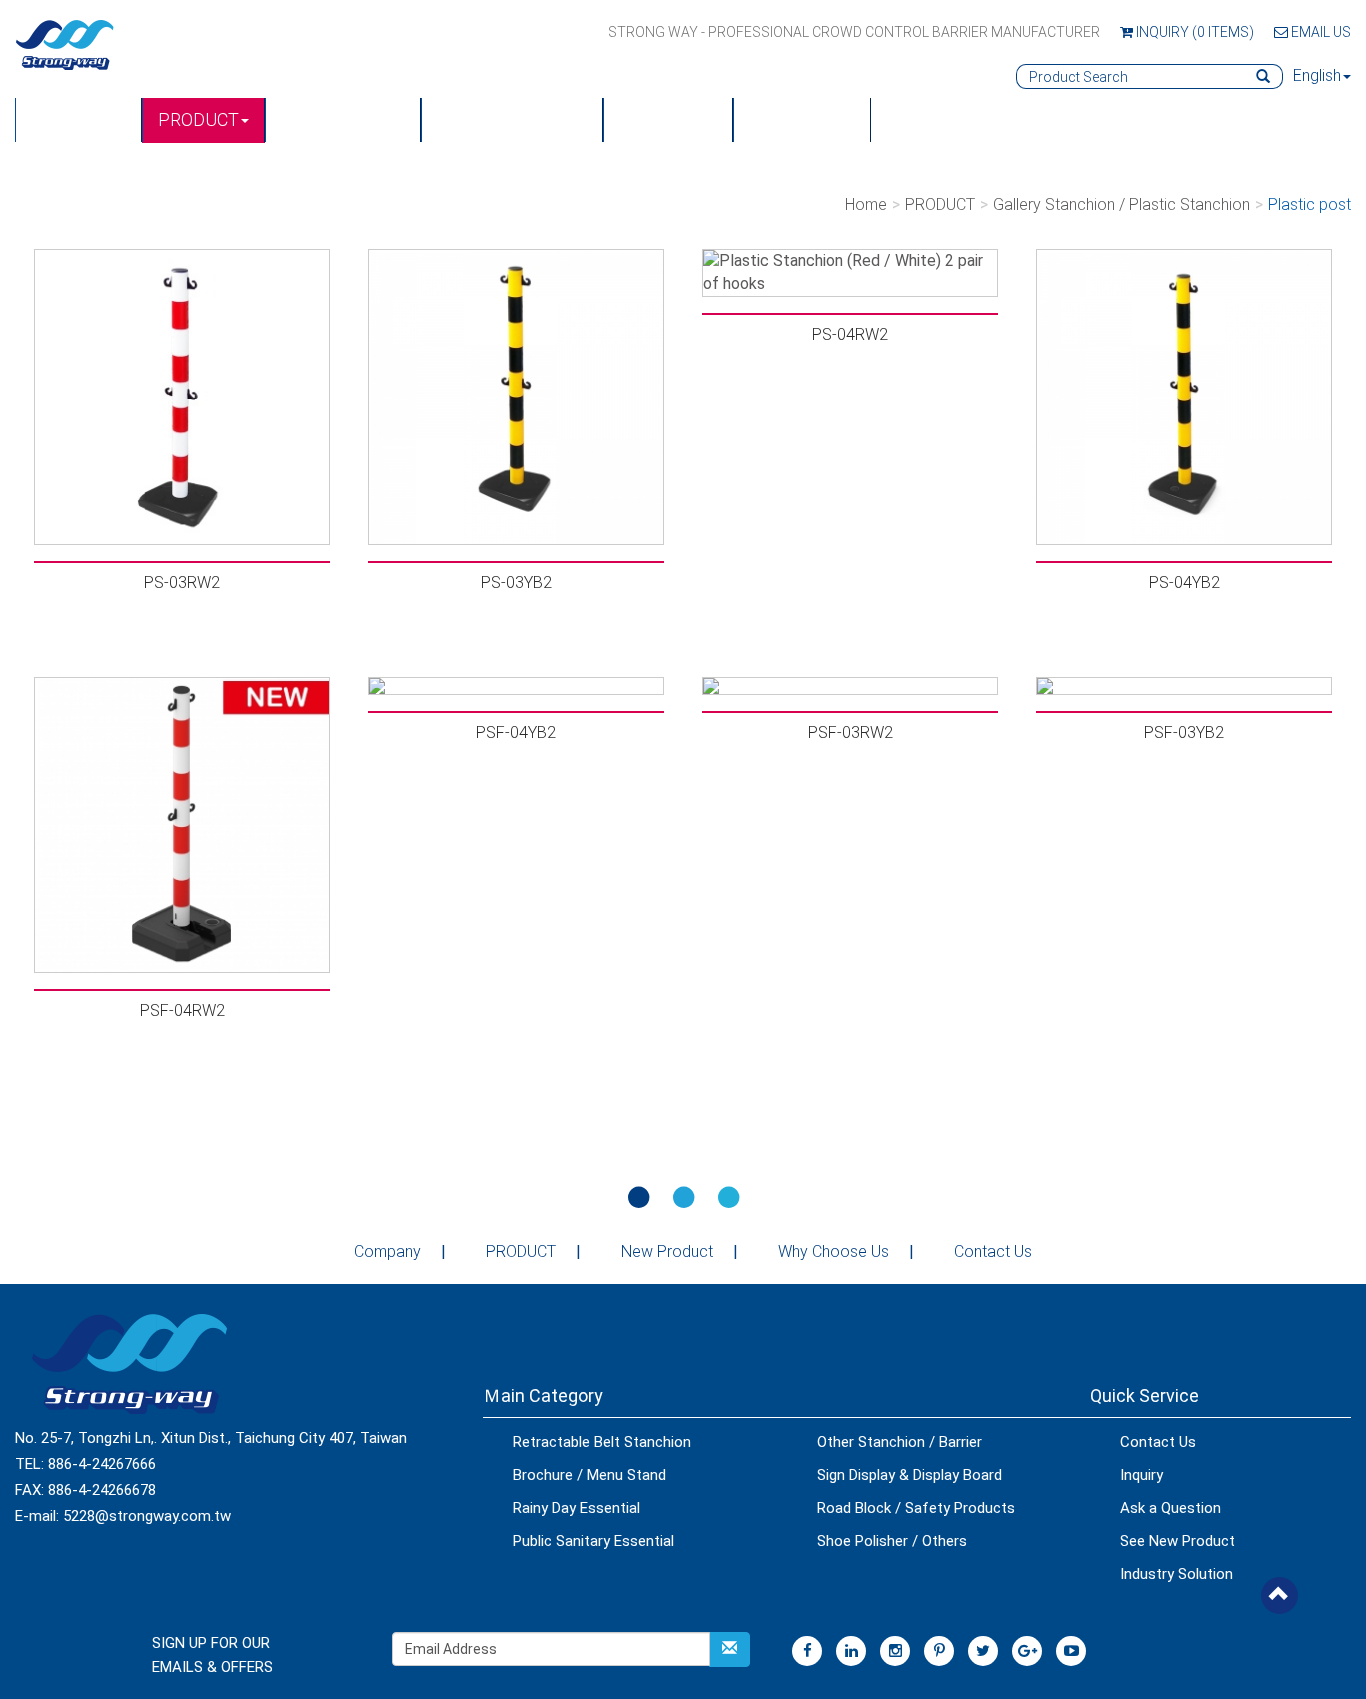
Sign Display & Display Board (909, 1475)
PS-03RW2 (182, 582)
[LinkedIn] (851, 1651)
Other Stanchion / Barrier (899, 1442)
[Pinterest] (939, 1651)
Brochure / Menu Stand (589, 1475)
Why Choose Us (833, 1251)
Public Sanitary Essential (593, 1541)
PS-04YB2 (1184, 582)
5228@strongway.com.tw (147, 1516)
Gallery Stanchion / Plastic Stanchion (1121, 204)
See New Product (1177, 1541)
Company (387, 1251)
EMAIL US (1319, 32)
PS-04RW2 (850, 334)
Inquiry (1141, 1475)
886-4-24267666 (102, 1464)
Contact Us (802, 119)
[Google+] (1027, 1651)
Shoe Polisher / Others (892, 1541)
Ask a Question (1170, 1508)
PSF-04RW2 (182, 1010)
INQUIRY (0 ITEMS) (1193, 32)
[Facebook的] (807, 1651)
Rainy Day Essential (576, 1508)
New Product (343, 119)
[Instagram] (895, 1651)
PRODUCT (198, 119)
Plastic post (1309, 204)
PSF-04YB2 (516, 732)
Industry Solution (1176, 1574)
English (1317, 75)
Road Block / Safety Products (916, 1508)
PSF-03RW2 (850, 732)
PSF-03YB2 (1184, 732)
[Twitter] (983, 1651)
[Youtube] (1071, 1651)
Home (866, 204)
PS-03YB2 (516, 582)
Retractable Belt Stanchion (602, 1442)
